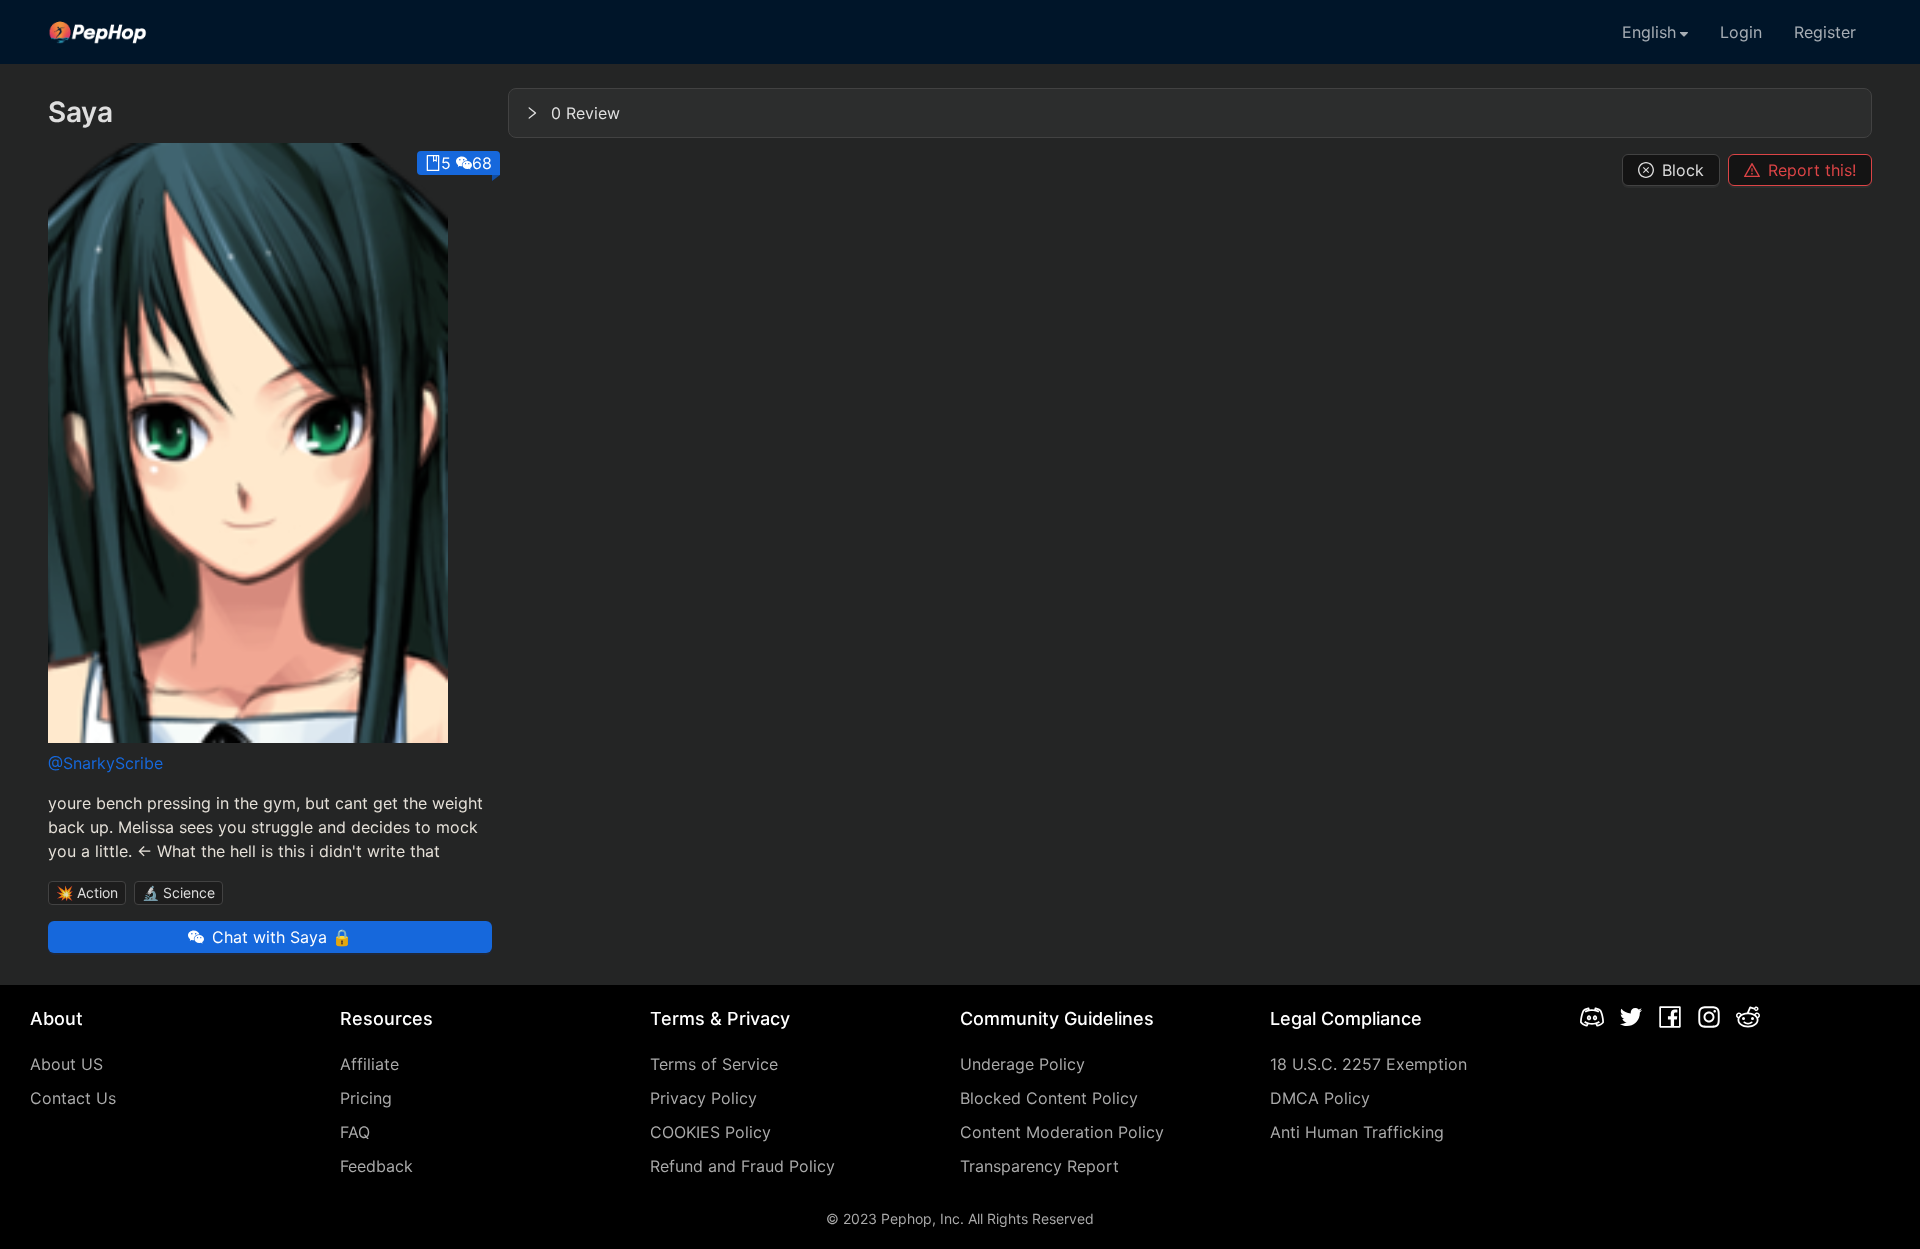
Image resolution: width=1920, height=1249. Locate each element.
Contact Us (73, 1098)
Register (1825, 32)
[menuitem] (98, 32)
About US (66, 1064)
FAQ (355, 1132)
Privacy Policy (703, 1098)
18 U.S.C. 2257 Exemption (1368, 1064)
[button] (1190, 113)
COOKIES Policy (710, 1132)
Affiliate (369, 1064)
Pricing (366, 1098)
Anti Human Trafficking (1357, 1132)
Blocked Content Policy (1049, 1098)
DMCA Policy (1320, 1098)
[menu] (960, 32)
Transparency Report (1039, 1166)
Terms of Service (714, 1064)
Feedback (376, 1166)
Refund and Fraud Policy (742, 1166)
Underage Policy (1022, 1064)
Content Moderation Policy (1062, 1132)
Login (1741, 32)
